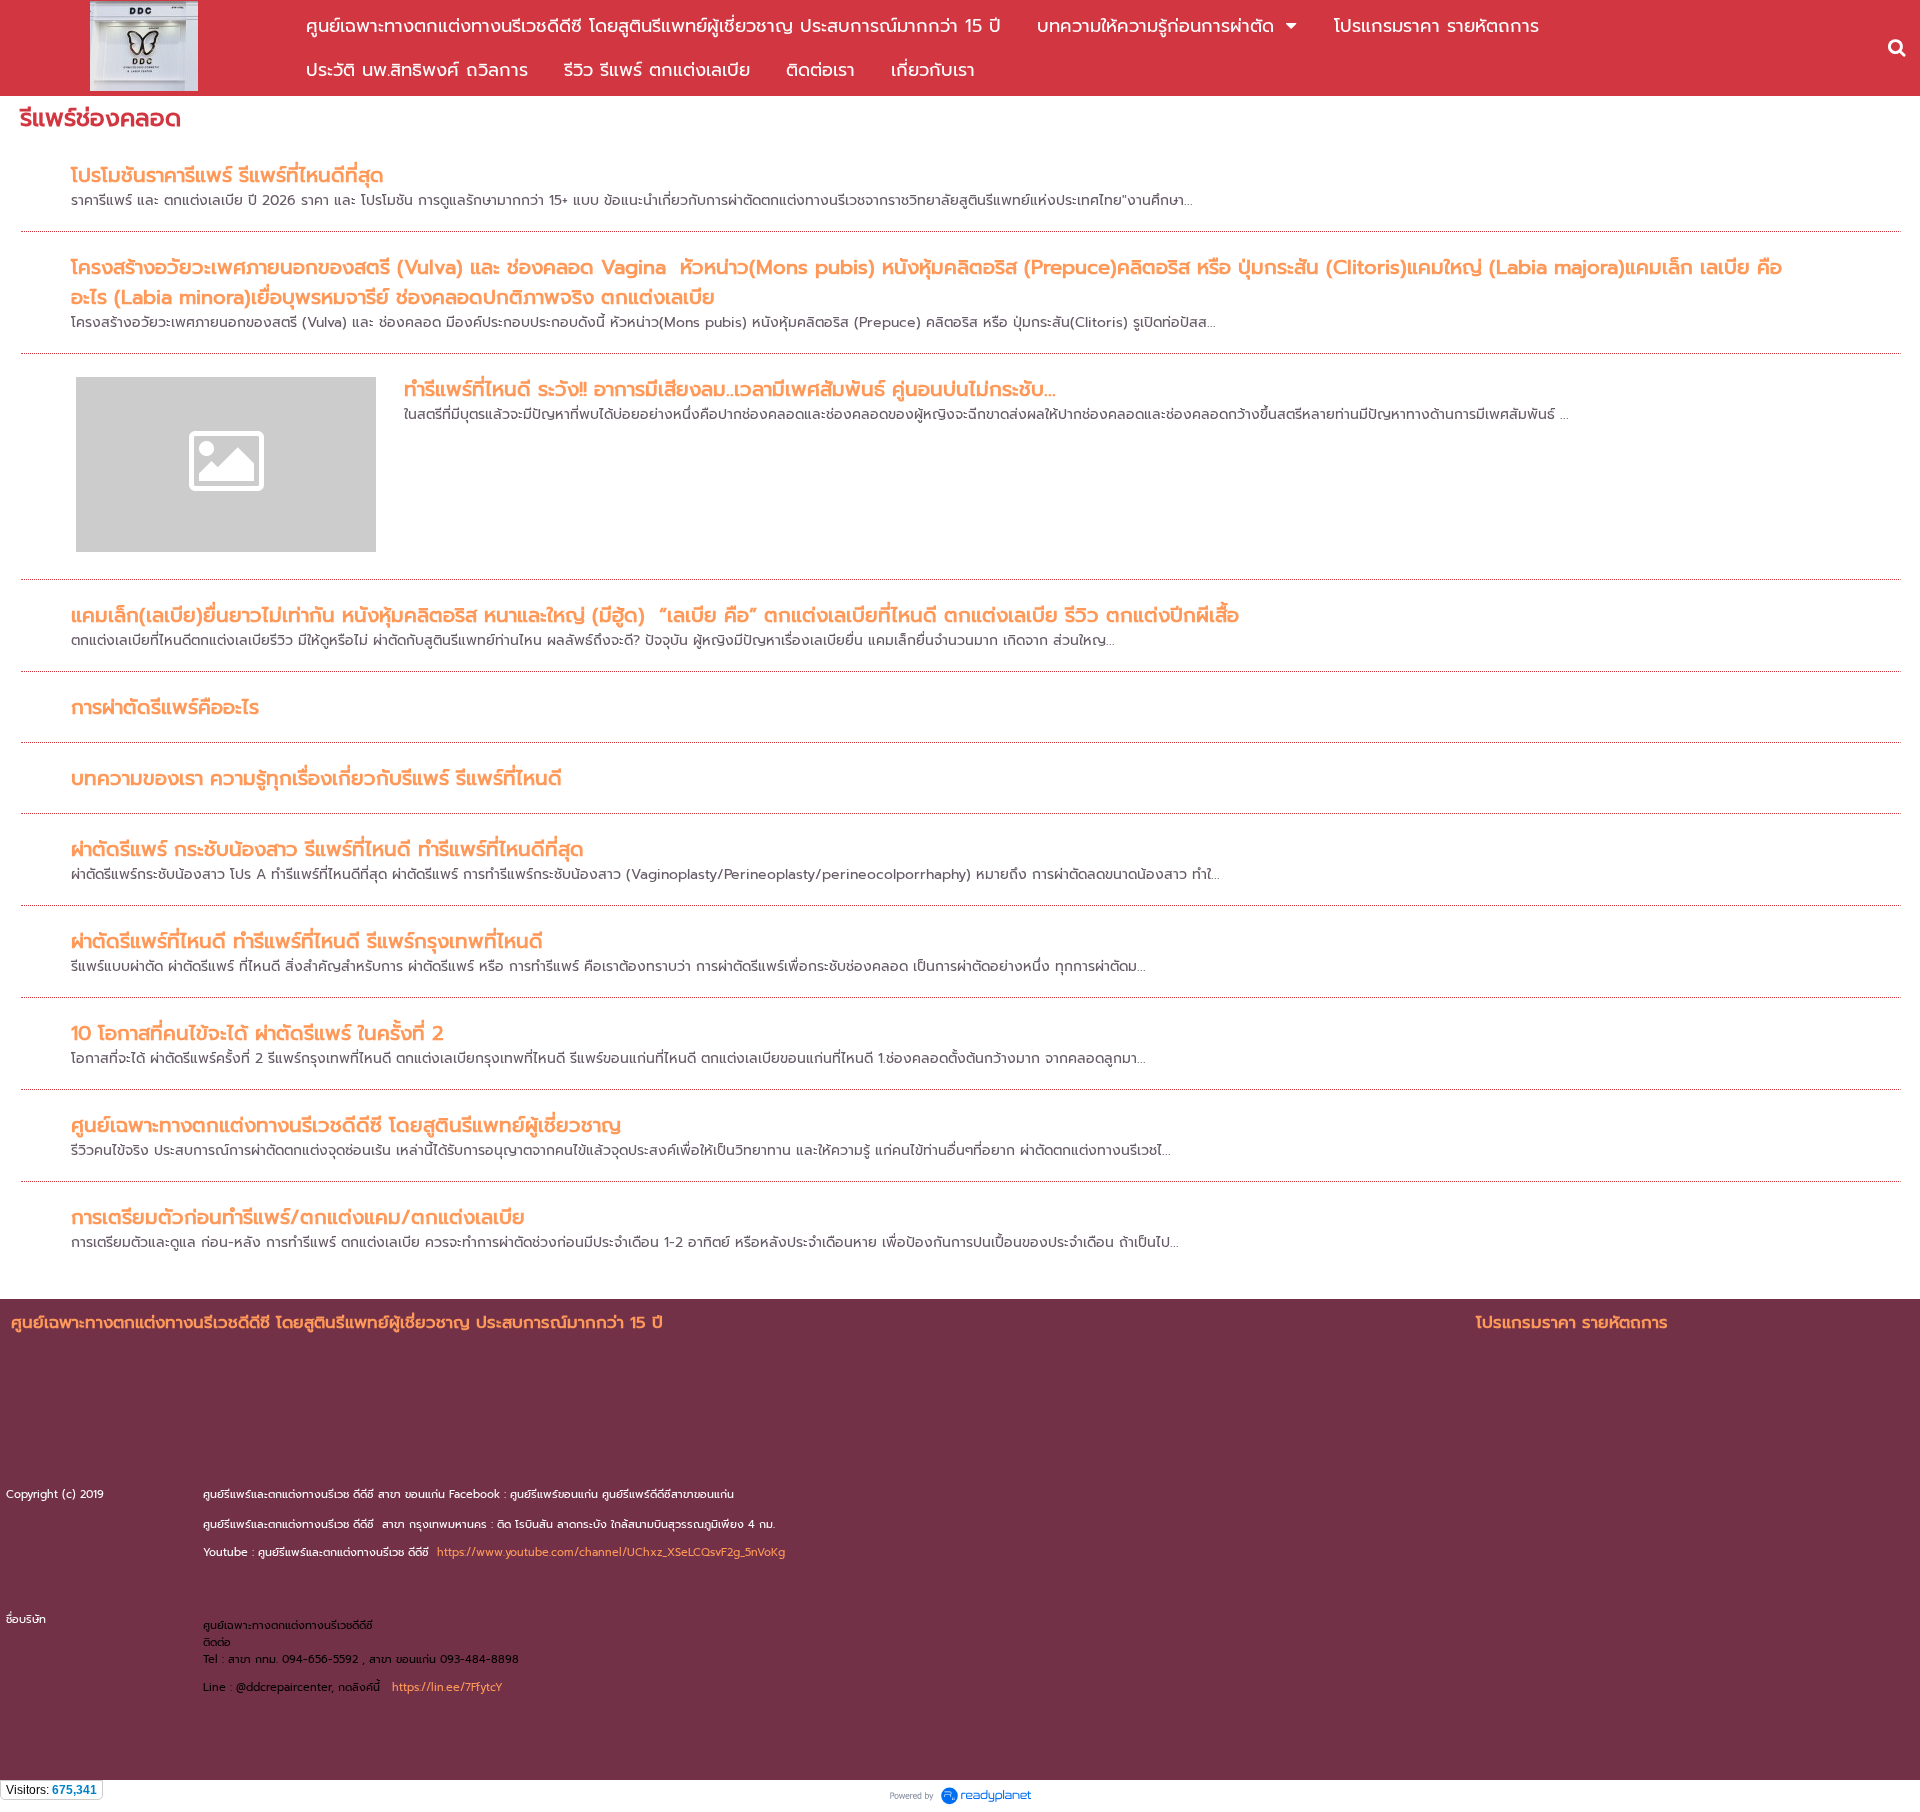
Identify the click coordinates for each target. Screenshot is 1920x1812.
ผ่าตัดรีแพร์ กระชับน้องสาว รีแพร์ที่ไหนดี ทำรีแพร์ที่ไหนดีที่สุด (327, 849)
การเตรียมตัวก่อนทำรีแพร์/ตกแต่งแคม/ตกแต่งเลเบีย (298, 1217)
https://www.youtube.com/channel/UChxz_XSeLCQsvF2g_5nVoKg (611, 1552)
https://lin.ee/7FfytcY (447, 1687)
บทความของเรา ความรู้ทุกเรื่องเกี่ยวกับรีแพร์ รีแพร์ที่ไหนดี (316, 778)
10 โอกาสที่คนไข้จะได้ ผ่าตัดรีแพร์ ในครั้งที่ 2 (257, 1033)
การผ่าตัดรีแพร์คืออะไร (165, 707)
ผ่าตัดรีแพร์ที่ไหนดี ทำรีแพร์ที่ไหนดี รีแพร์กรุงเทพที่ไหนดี (307, 941)
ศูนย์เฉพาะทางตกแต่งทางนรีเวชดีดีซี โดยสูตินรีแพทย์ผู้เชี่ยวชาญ (346, 1125)
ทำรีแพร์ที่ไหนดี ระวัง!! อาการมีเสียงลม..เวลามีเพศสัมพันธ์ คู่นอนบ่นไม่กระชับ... (730, 389)
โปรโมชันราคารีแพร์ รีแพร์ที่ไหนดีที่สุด (227, 175)
